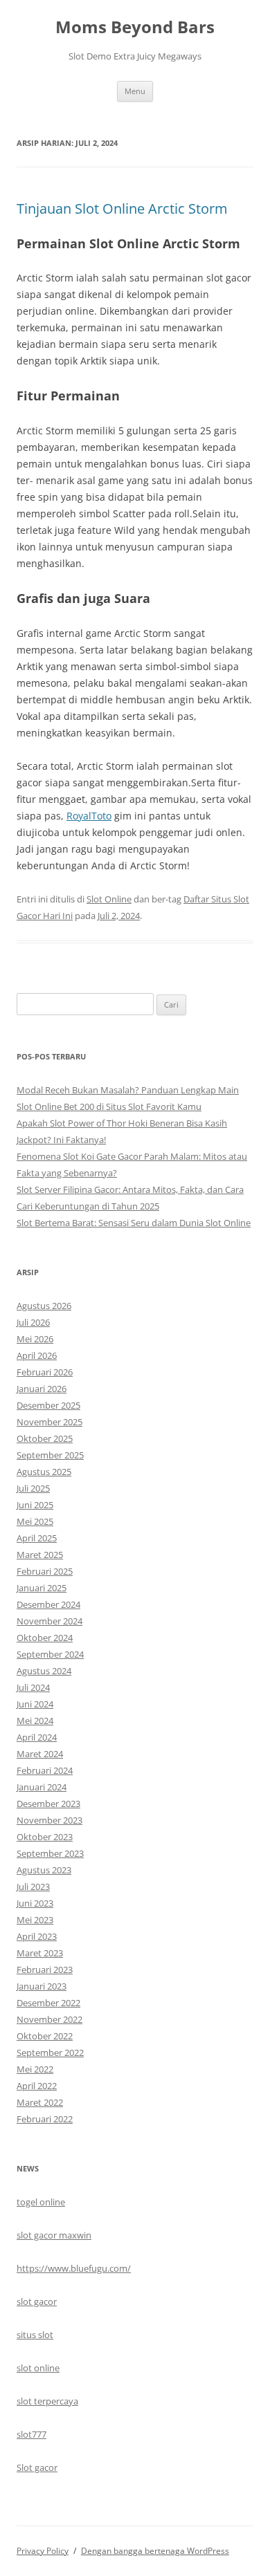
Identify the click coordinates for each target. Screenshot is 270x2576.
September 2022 (50, 2053)
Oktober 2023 (45, 1837)
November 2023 (49, 1820)
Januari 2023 (42, 1986)
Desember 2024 (48, 1604)
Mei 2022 (35, 2069)
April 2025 (37, 1538)
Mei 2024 (35, 1721)
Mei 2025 (35, 1521)
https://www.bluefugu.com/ (74, 2268)
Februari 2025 (45, 1571)
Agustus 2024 (44, 1671)
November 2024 (49, 1621)
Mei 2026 (35, 1339)
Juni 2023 (35, 1903)
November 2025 (49, 1422)
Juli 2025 (33, 1488)
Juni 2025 (35, 1505)
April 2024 (37, 1737)
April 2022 (37, 2086)
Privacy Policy (43, 2551)
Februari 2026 (45, 1372)
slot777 (31, 2434)
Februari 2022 (45, 2119)
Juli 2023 (33, 1887)
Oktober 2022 (45, 2036)
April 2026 (37, 1355)
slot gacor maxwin (54, 2235)
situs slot (35, 2335)
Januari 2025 (42, 1588)
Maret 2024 (40, 1754)
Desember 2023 (48, 1804)
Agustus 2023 (44, 1870)
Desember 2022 (48, 2003)
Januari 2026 (42, 1389)
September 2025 (50, 1455)
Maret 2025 (40, 1555)
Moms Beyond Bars (135, 27)
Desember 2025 (48, 1405)
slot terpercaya (47, 2401)
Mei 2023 (35, 1920)
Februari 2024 (45, 1770)
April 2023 (37, 1936)
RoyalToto (89, 816)
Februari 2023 (45, 1970)
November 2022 (49, 2019)
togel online (41, 2202)
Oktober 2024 (45, 1638)
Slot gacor (37, 2467)
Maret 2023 (40, 1953)
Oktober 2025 (45, 1438)
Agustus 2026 (44, 1306)
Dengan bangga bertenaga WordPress (155, 2551)
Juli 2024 (33, 1687)
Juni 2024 (35, 1704)
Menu (135, 91)
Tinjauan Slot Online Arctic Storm (122, 209)
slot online (38, 2368)
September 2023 (50, 1853)
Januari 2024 (42, 1787)
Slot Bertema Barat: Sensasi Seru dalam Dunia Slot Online (134, 1223)
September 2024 (50, 1654)
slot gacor (37, 2301)
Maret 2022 (40, 2102)
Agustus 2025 (44, 1472)
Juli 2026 (33, 1322)
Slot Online (109, 899)
